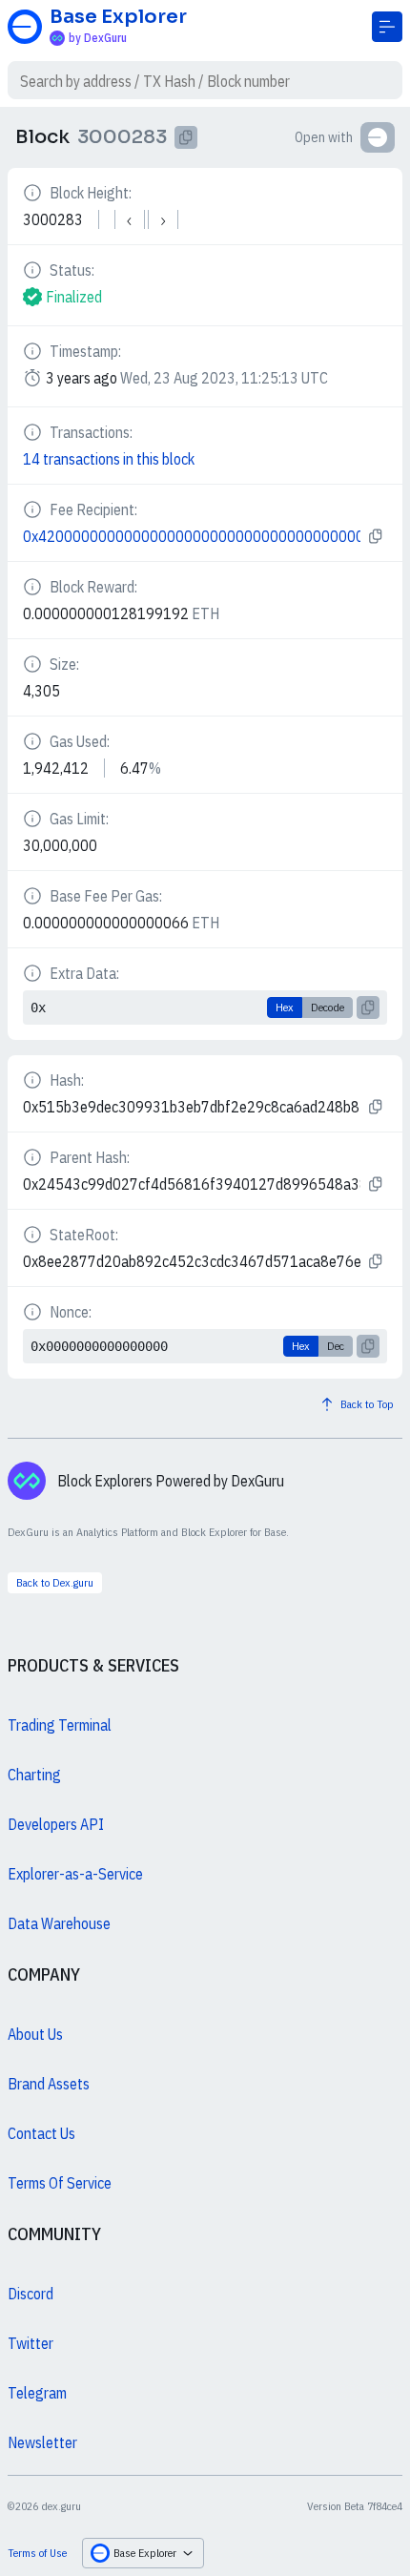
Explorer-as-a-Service (75, 1874)
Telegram (37, 2393)
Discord (31, 2294)
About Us (35, 2034)
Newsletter (42, 2442)
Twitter (31, 2343)
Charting (34, 1775)
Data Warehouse (59, 1923)
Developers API (56, 1824)
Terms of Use (37, 2553)
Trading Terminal (60, 1725)
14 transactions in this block (109, 459)
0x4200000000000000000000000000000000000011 (192, 536)
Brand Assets (49, 2084)
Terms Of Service (60, 2183)
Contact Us (41, 2133)
